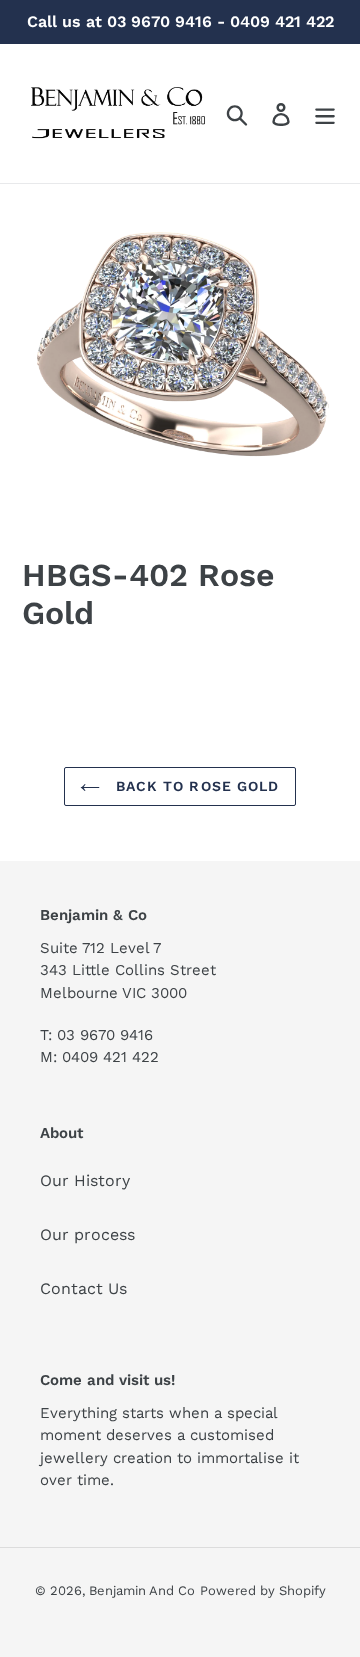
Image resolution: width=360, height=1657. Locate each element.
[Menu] (325, 113)
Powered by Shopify (263, 1590)
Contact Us (83, 1288)
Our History (85, 1180)
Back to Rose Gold (194, 786)
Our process (87, 1234)
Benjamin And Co (142, 1590)
